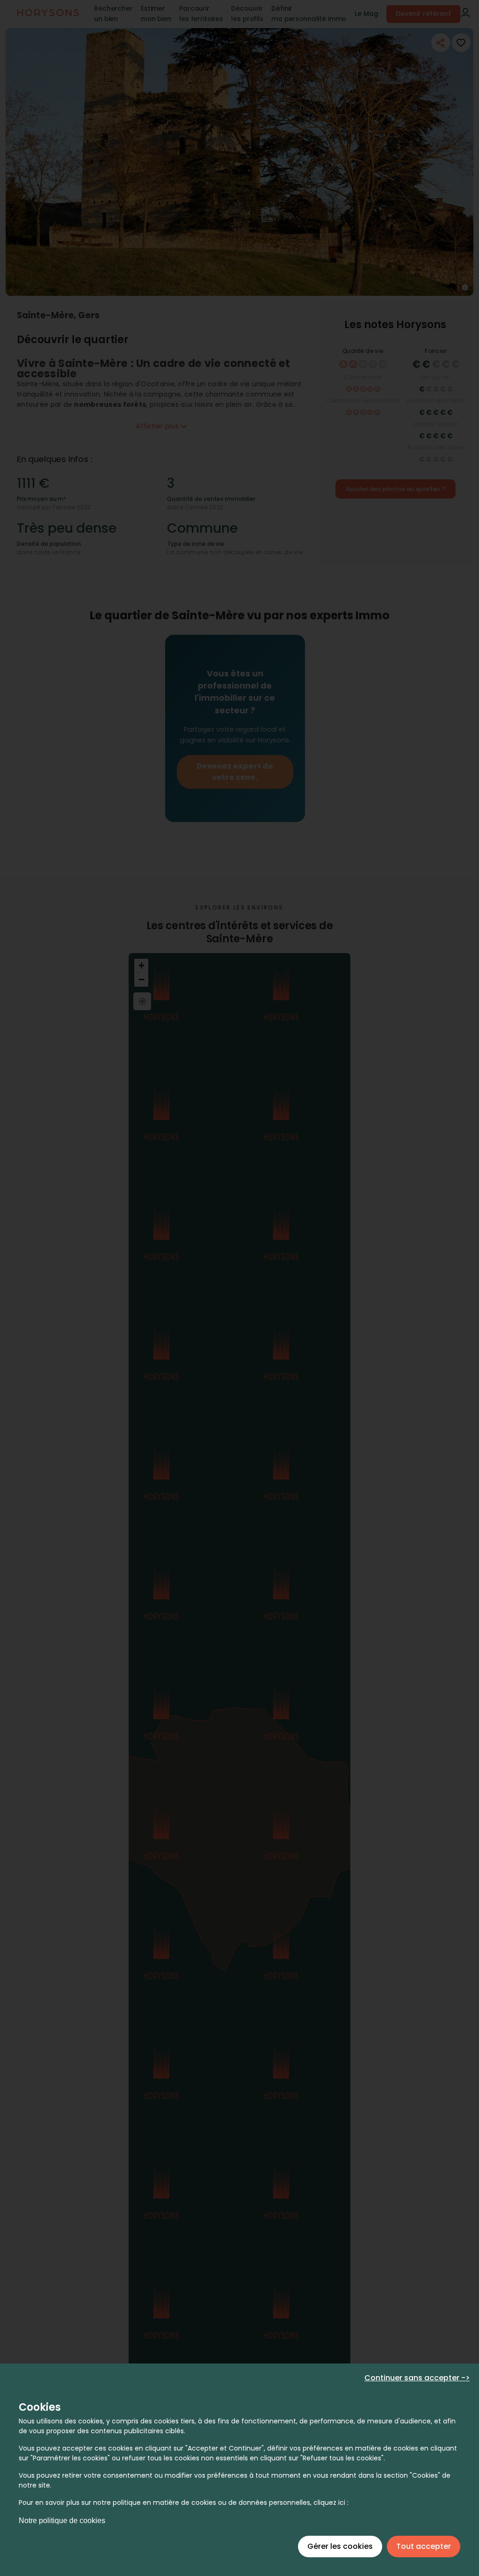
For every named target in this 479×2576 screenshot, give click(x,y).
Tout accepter (424, 2546)
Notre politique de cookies (62, 2521)
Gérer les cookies (340, 2546)
